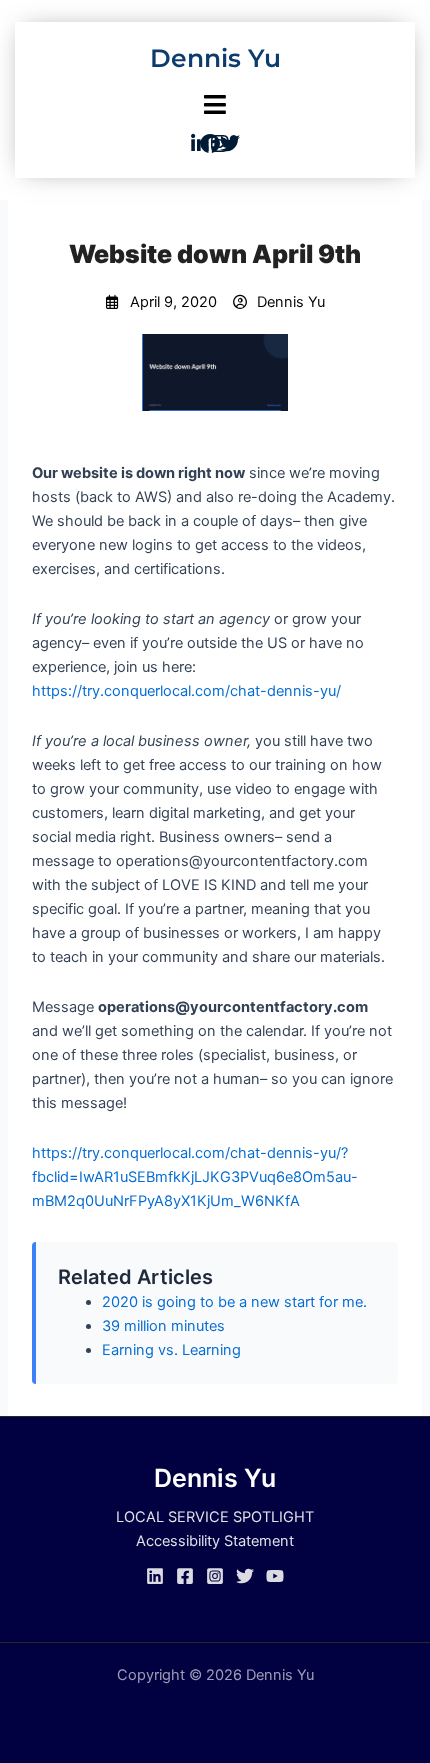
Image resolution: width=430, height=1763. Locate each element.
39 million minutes (163, 1326)
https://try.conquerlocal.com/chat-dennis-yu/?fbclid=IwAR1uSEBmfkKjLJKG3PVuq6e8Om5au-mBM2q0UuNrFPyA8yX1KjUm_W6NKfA (195, 1177)
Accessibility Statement (215, 1541)
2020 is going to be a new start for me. (234, 1302)
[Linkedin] (155, 1576)
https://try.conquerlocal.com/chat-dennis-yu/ (186, 691)
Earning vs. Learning (171, 1350)
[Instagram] (215, 1576)
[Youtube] (275, 1576)
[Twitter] (245, 1576)
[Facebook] (185, 1576)
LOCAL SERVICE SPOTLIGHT (215, 1517)
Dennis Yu (215, 58)
